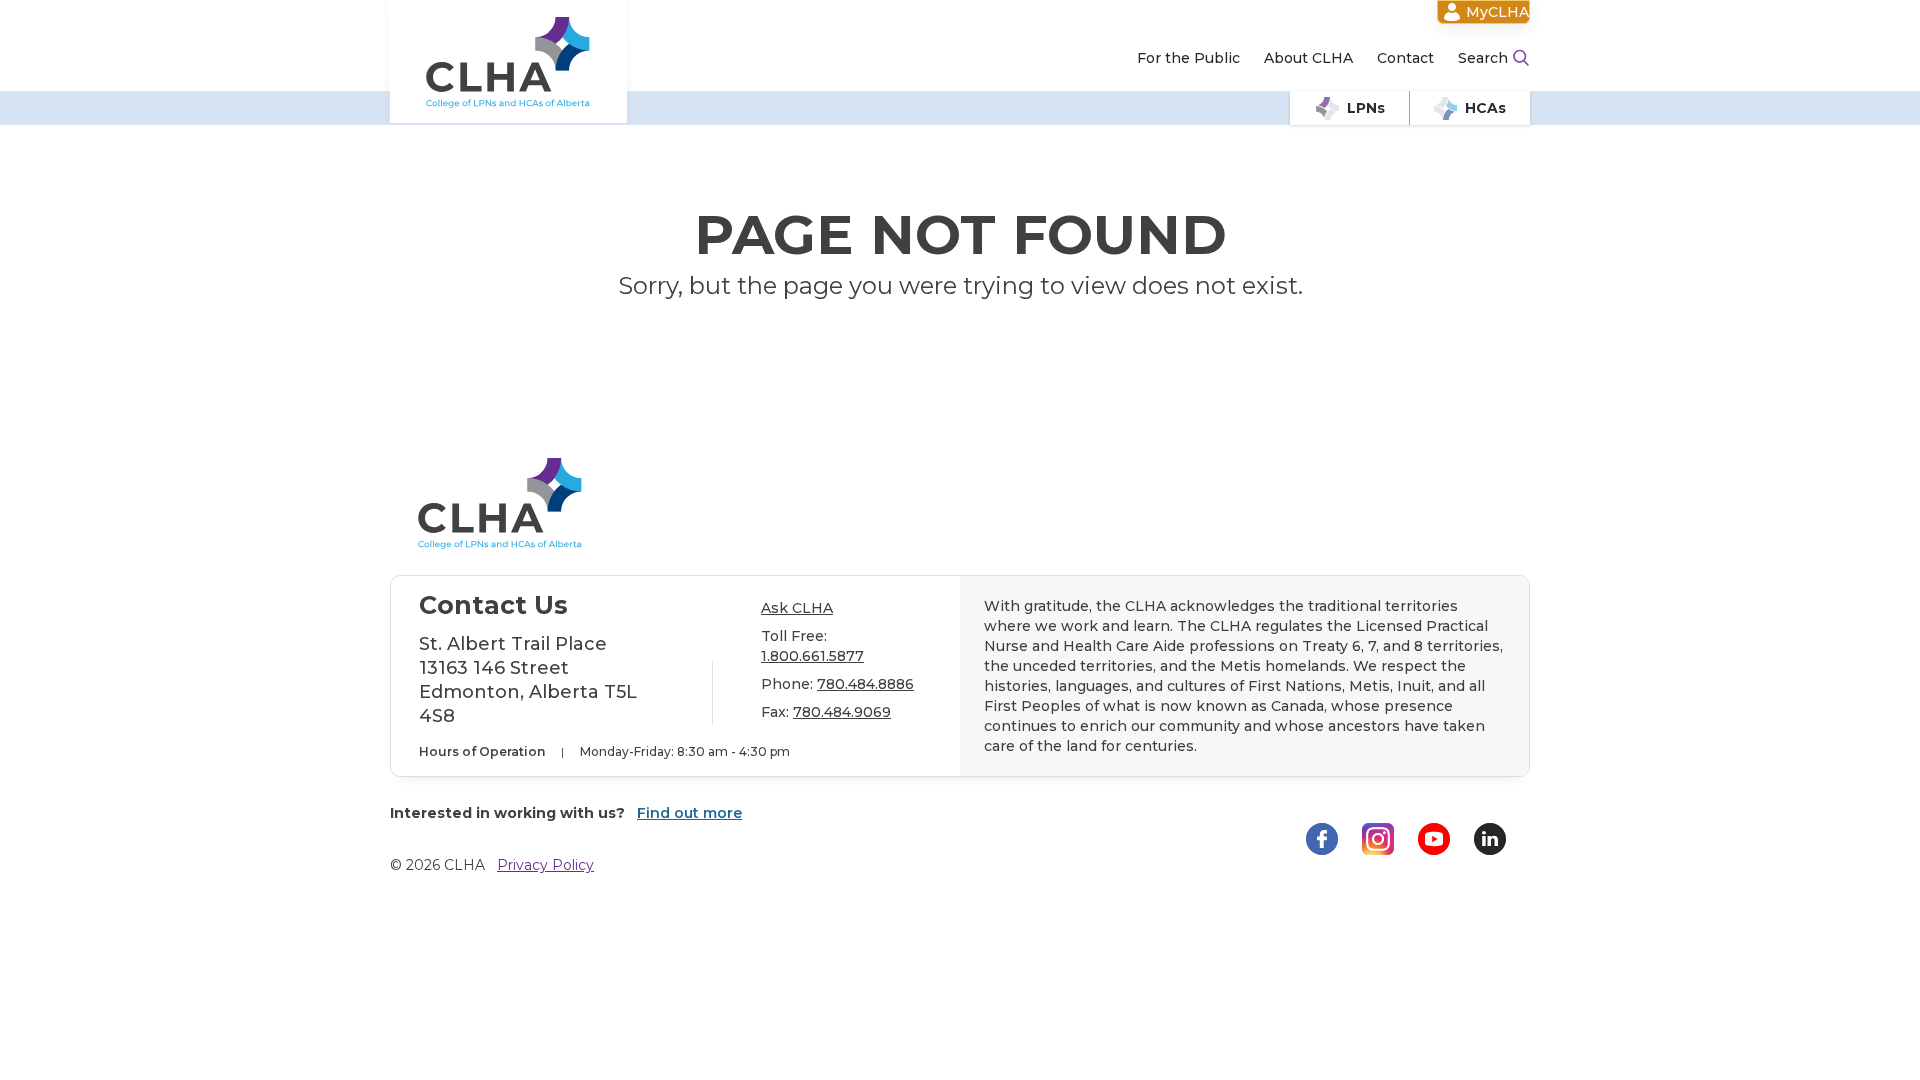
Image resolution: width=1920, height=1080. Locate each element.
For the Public (1188, 58)
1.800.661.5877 (812, 656)
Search (1483, 58)
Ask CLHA (797, 608)
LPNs (1366, 108)
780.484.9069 (842, 712)
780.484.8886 (865, 684)
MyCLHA (1497, 12)
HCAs (1485, 108)
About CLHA (1308, 58)
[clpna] (508, 62)
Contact (1405, 58)
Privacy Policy (545, 865)
